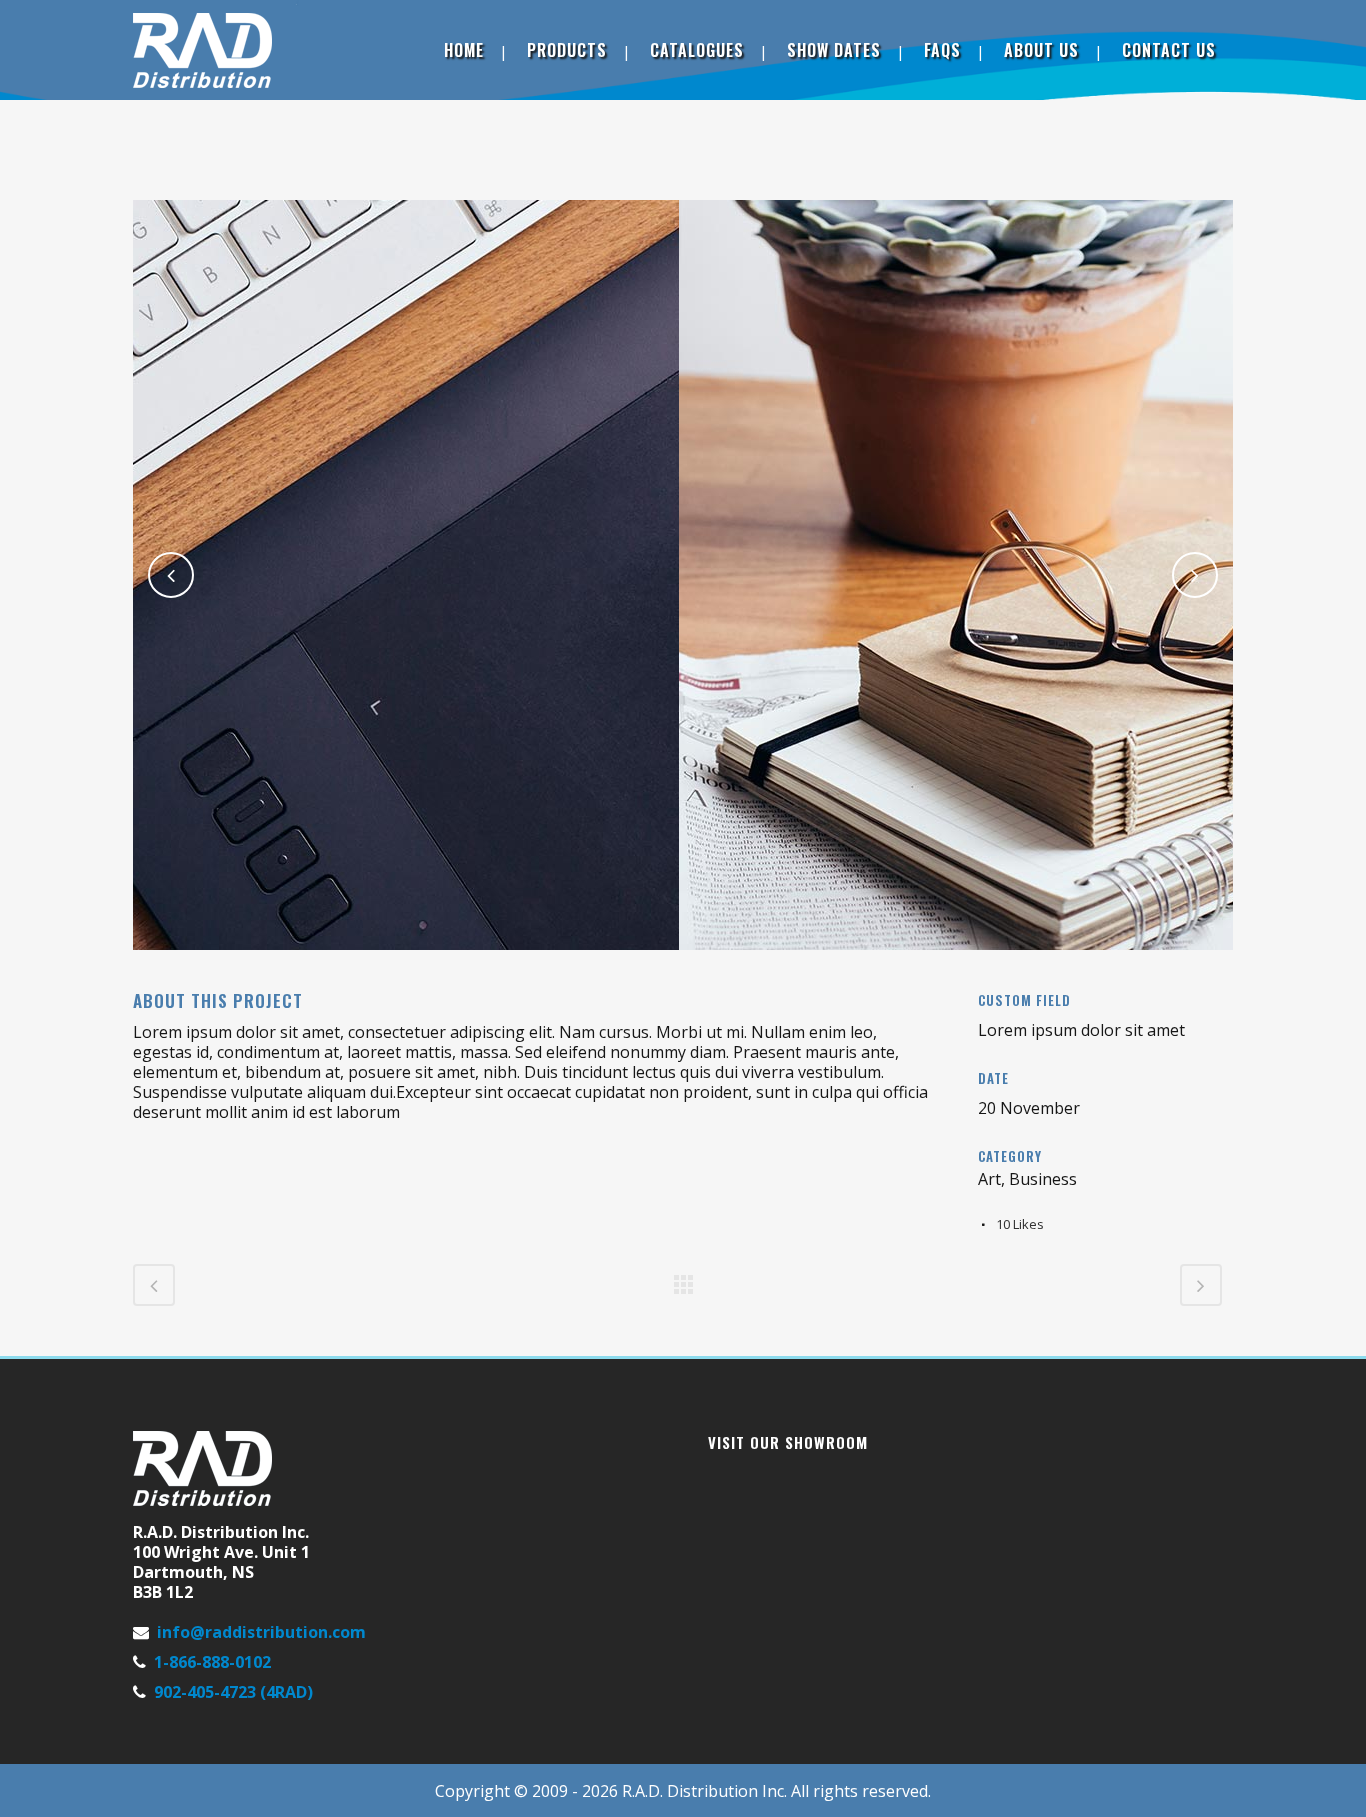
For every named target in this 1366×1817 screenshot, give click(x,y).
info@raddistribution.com (261, 1632)
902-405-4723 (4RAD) (233, 1692)
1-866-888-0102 (212, 1662)
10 (1020, 1224)
